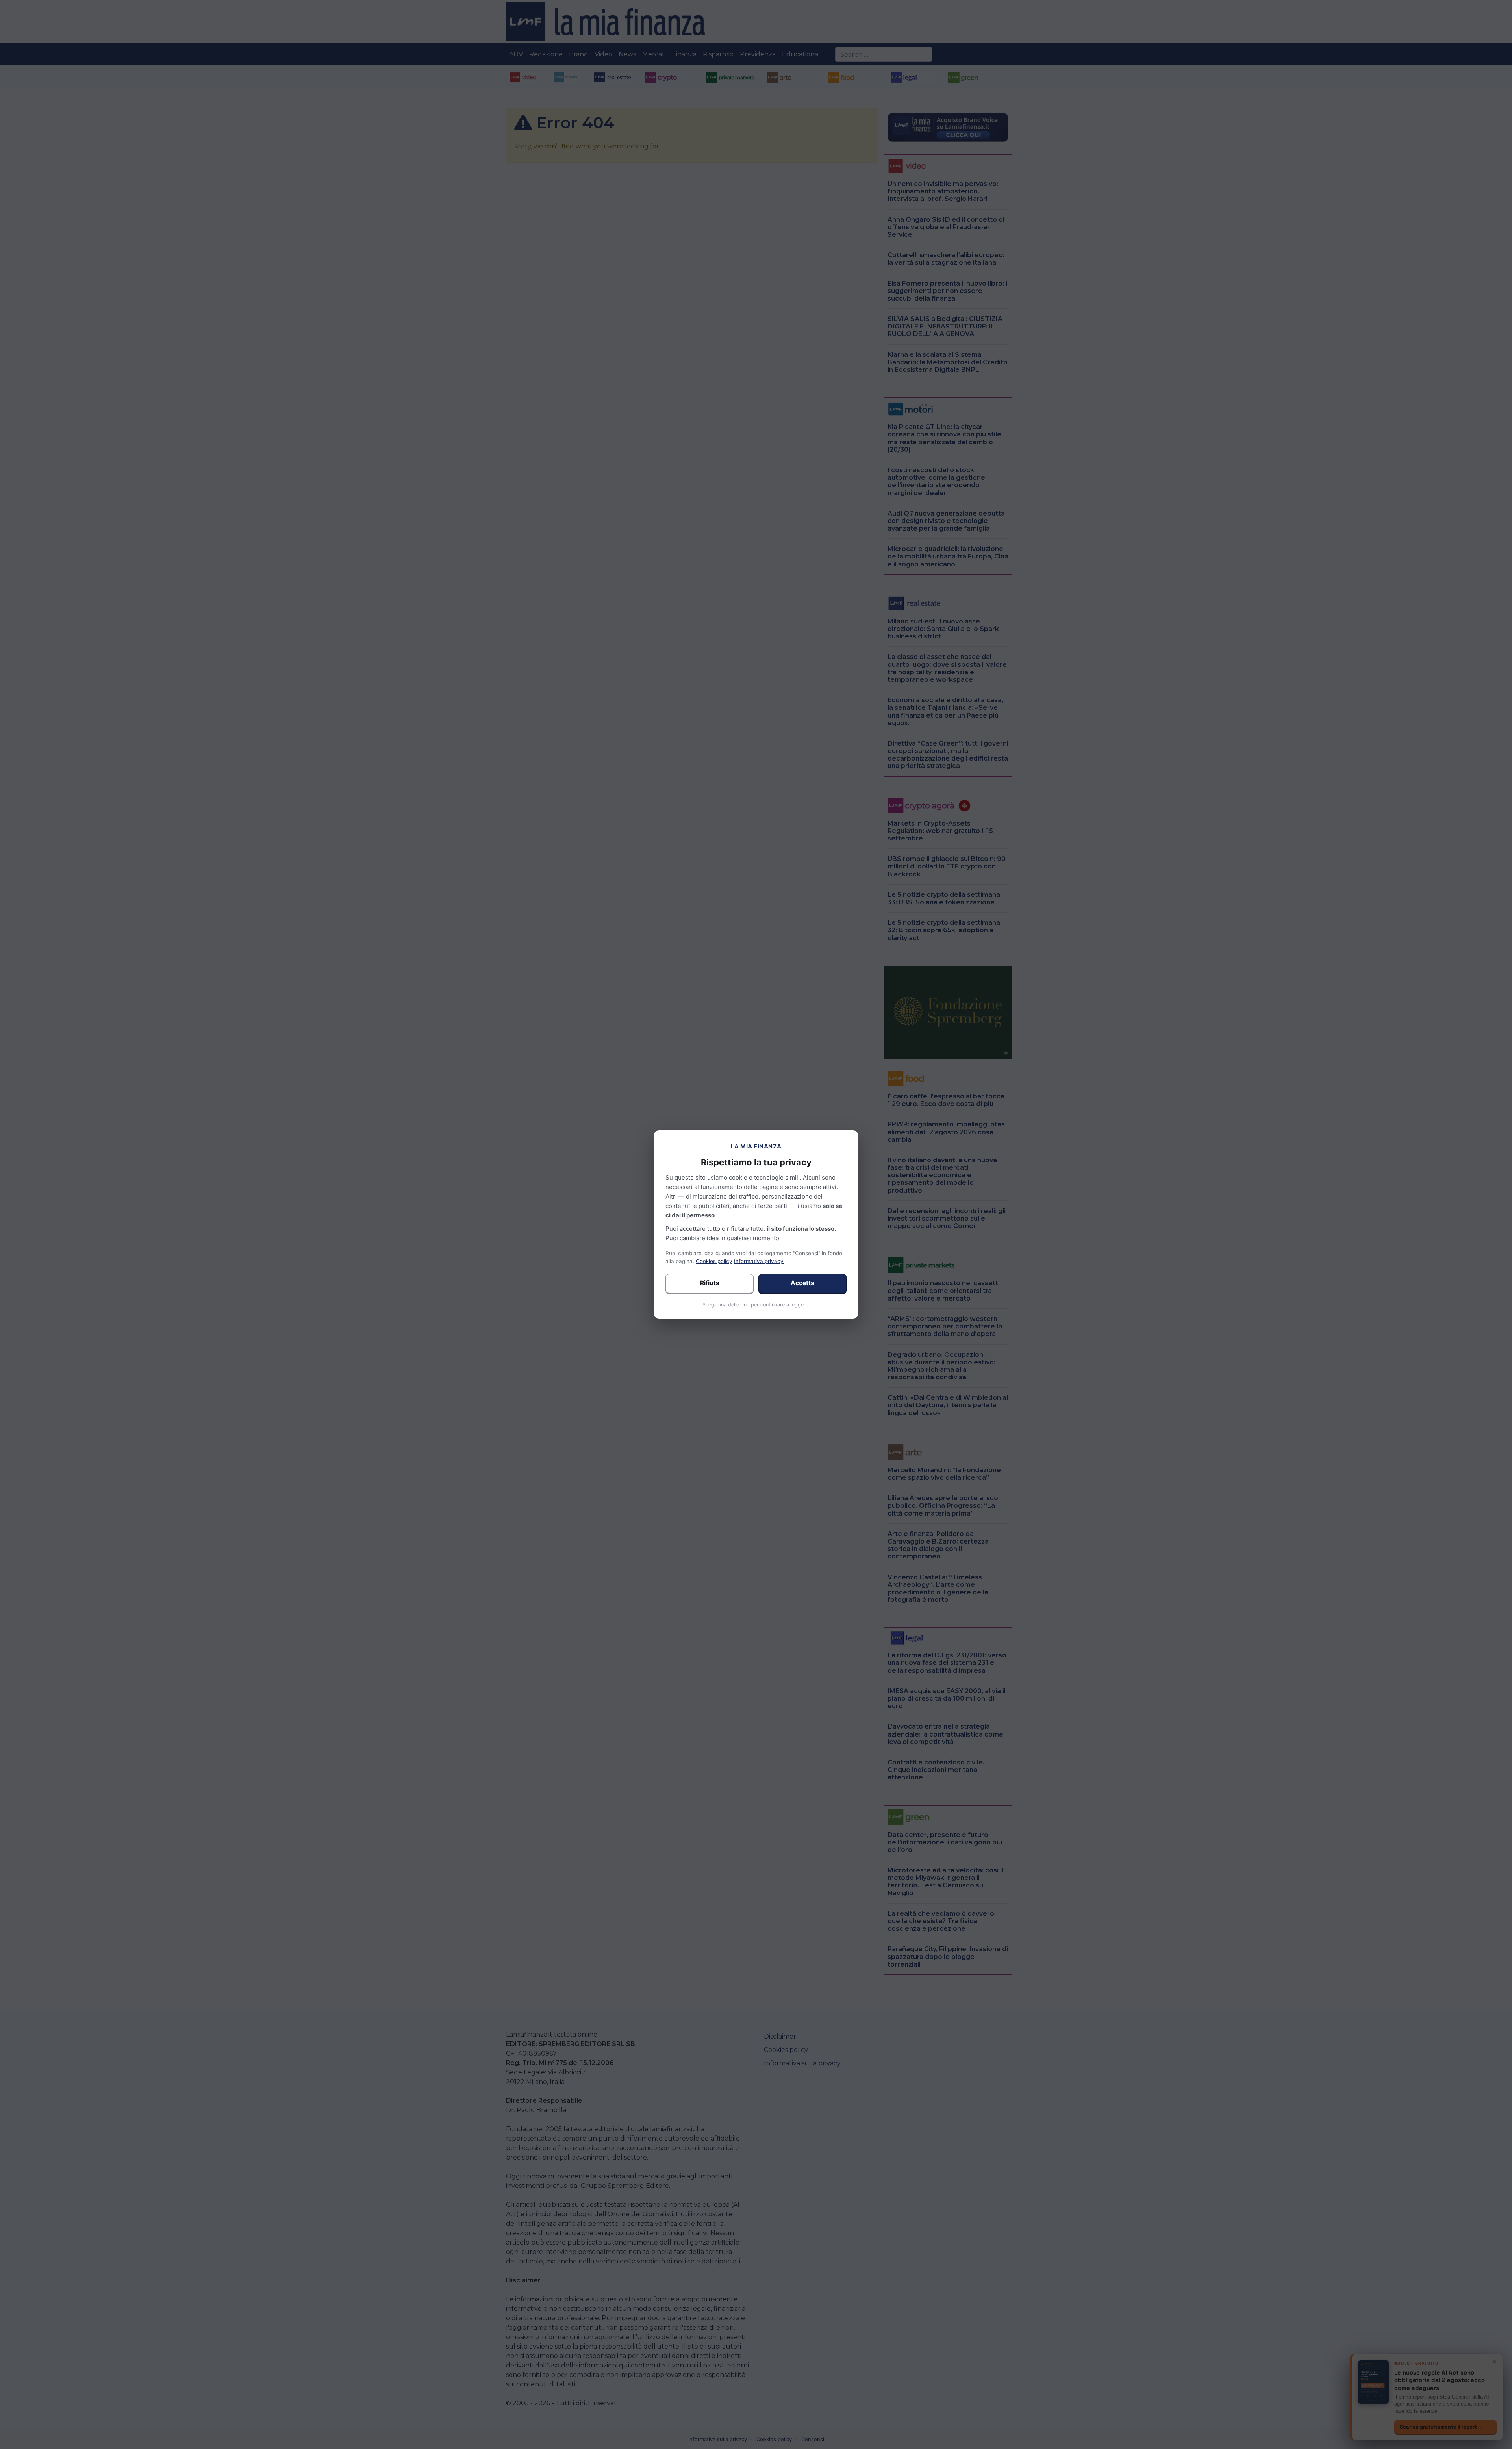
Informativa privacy (759, 1261)
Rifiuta (710, 1283)
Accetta (802, 1283)
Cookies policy (714, 1261)
